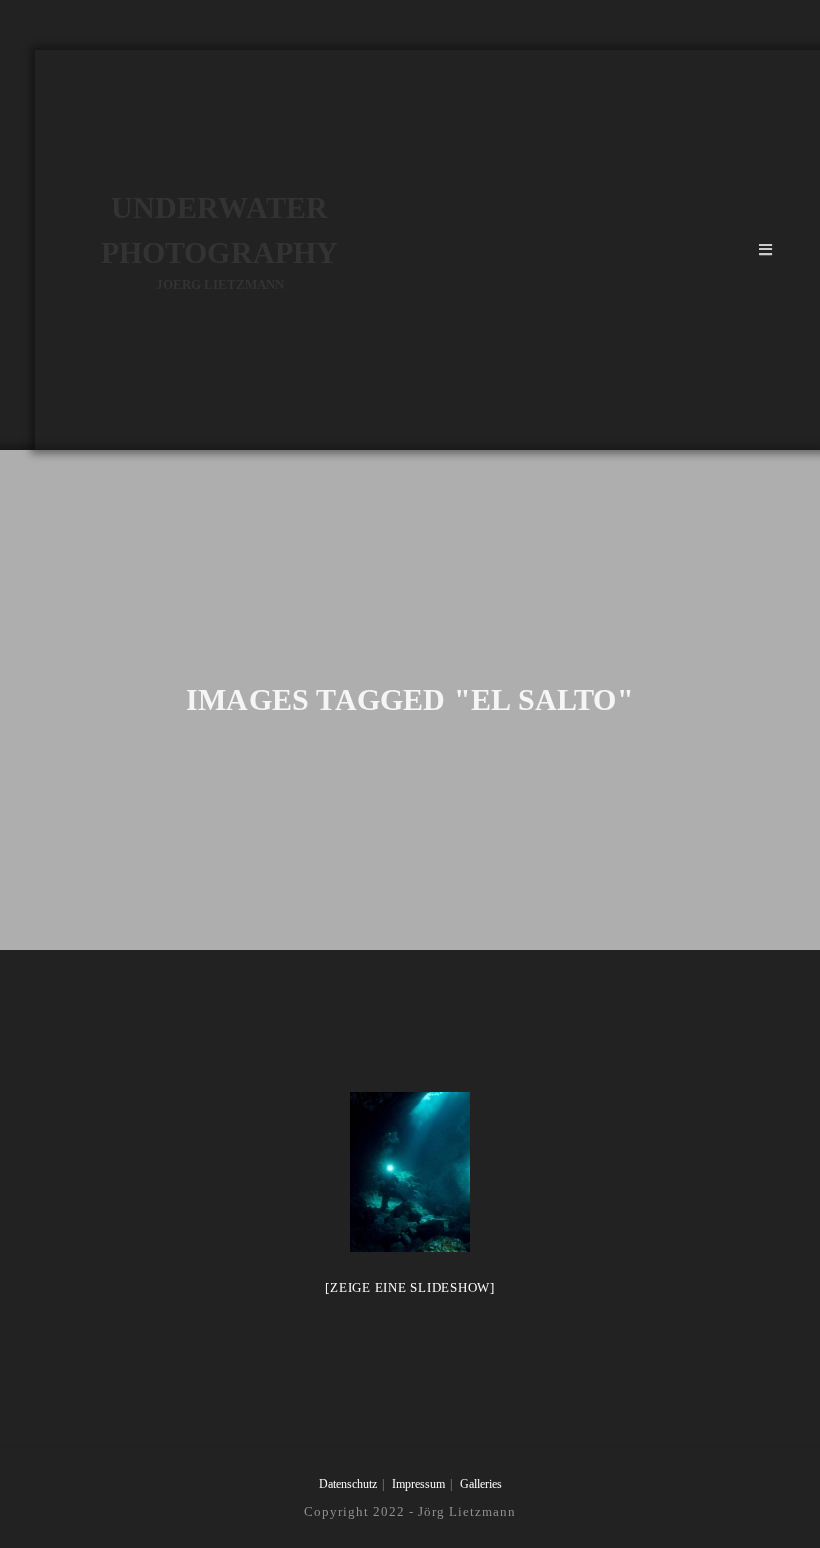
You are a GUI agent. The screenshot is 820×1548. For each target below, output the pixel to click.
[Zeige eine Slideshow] (410, 1287)
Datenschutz (348, 1484)
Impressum (418, 1484)
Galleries (481, 1484)
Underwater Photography (219, 241)
